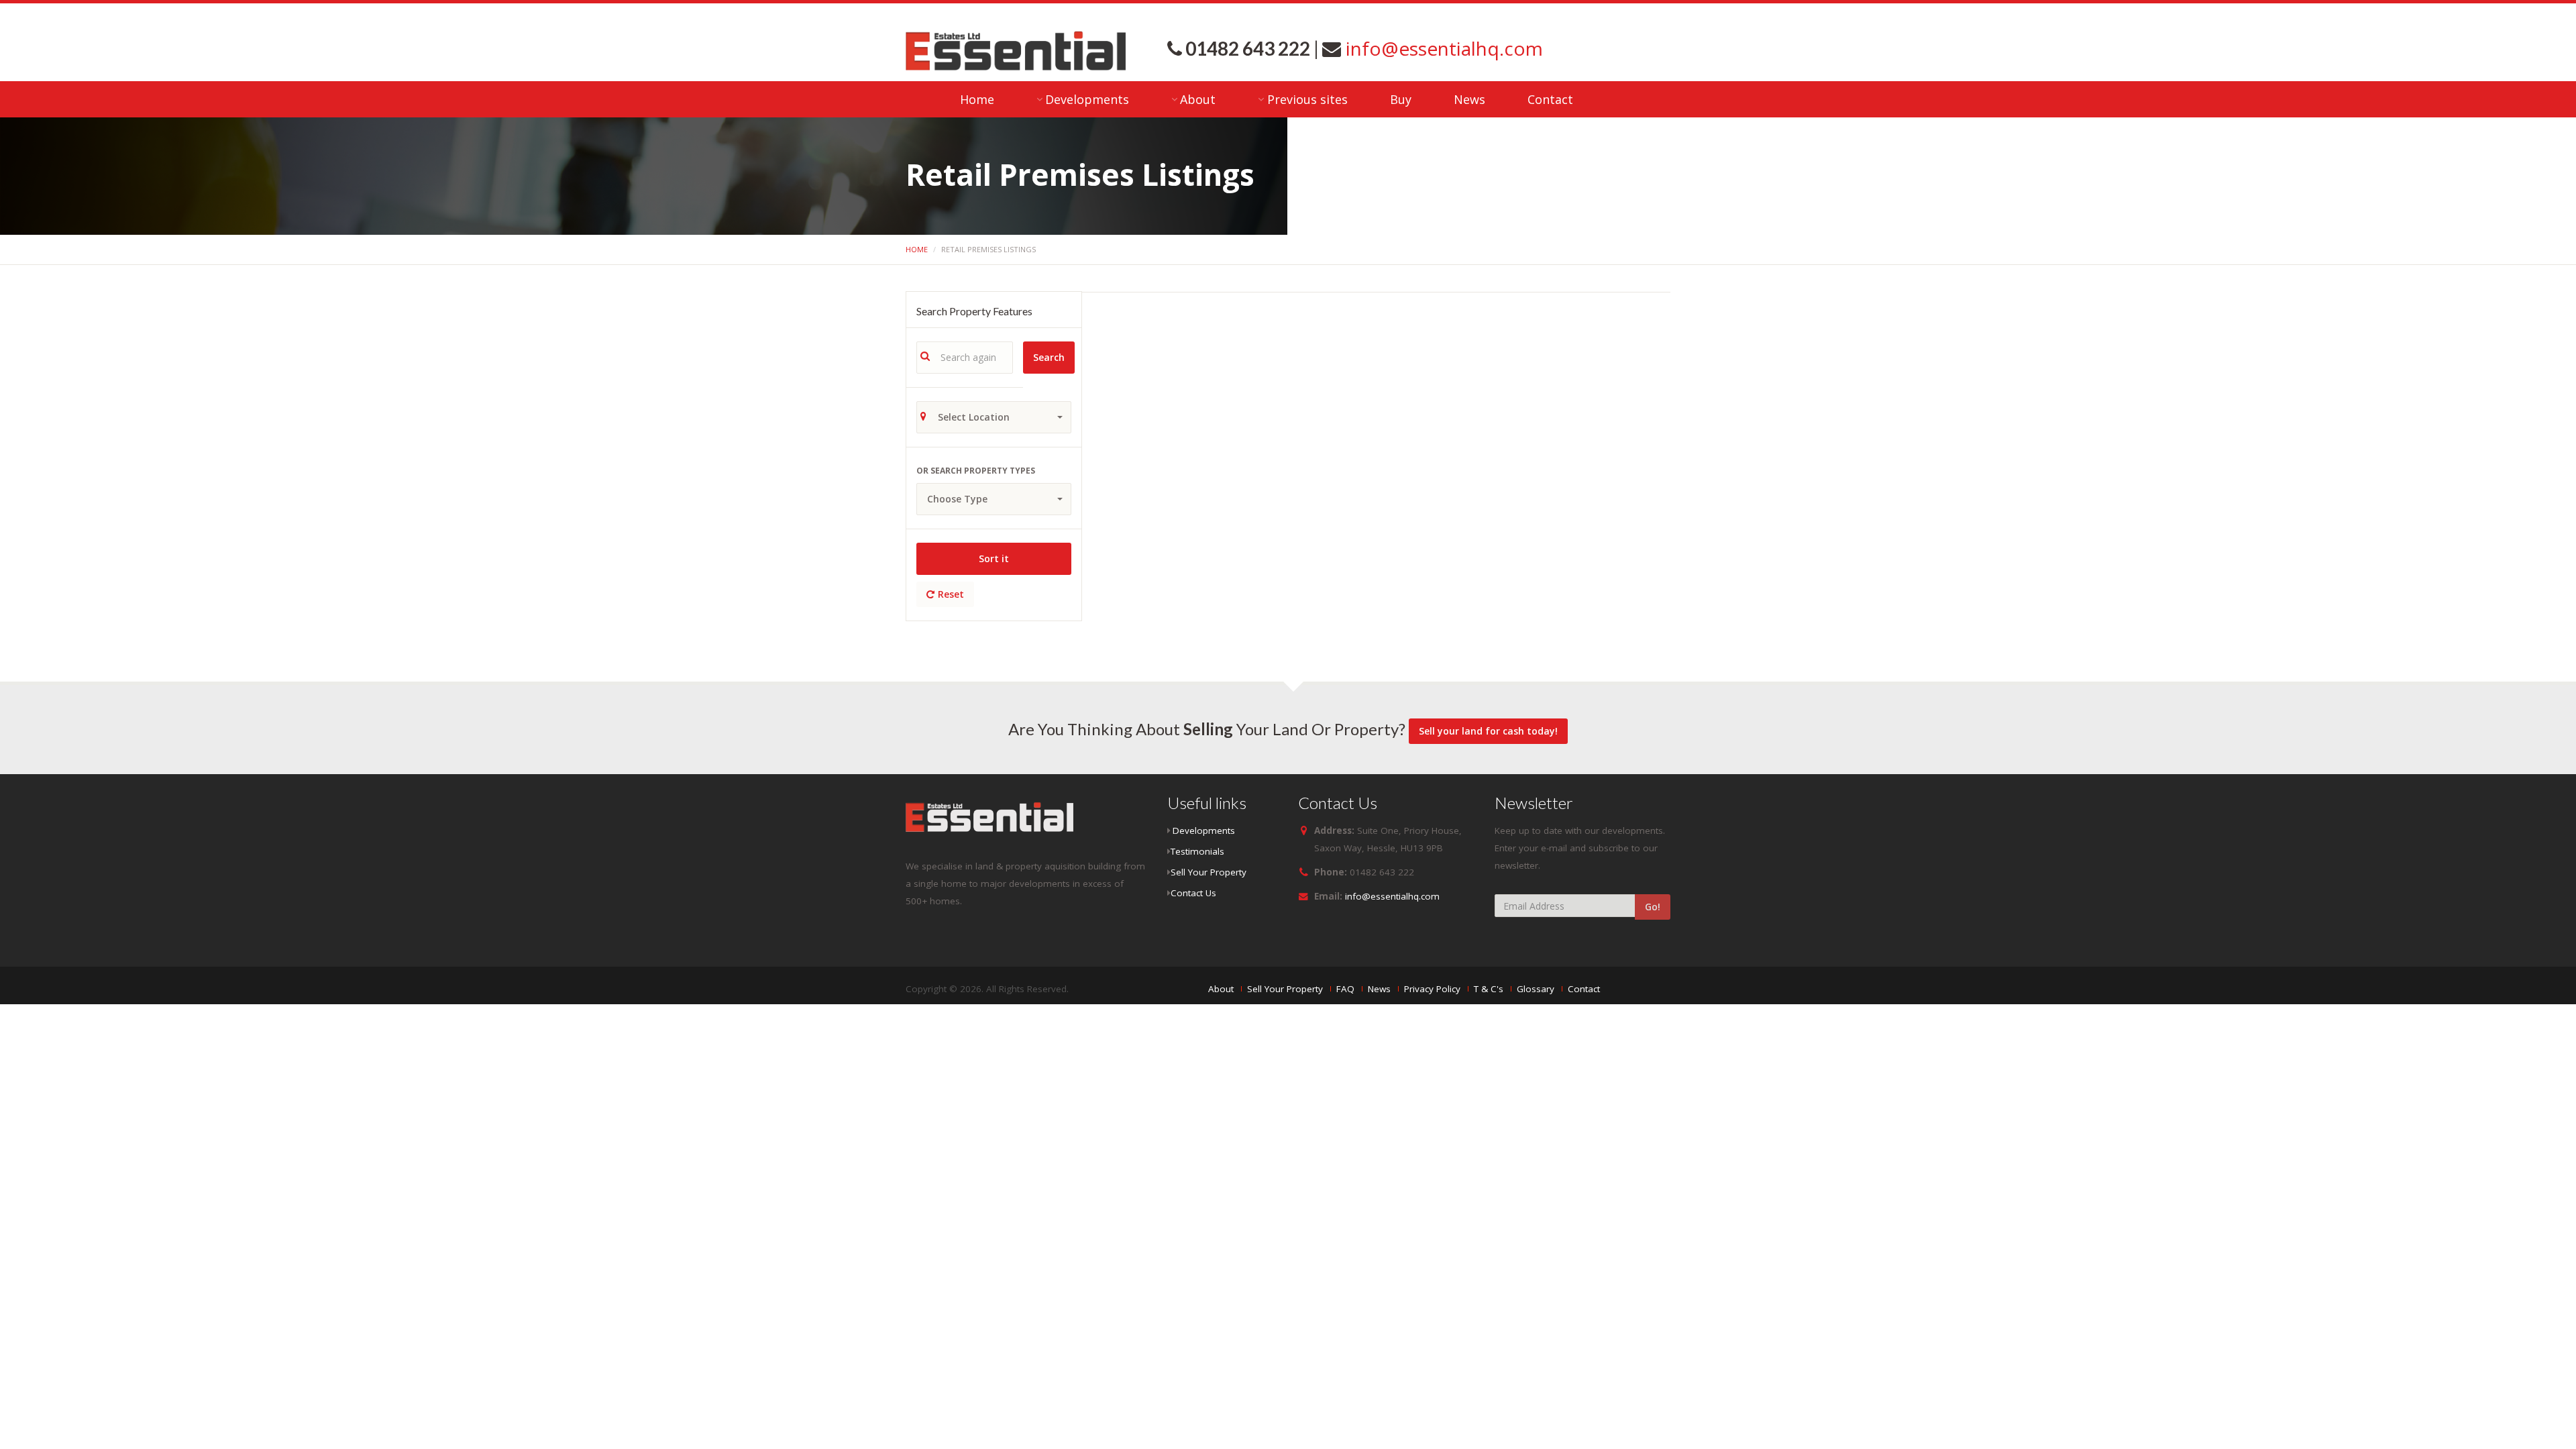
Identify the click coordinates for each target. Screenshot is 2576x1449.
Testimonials (1197, 851)
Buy (1401, 99)
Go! (1653, 907)
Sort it (994, 558)
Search (1049, 357)
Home (977, 99)
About (1198, 99)
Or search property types (976, 471)
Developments (1087, 99)
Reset (951, 594)
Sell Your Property (1209, 872)
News (1469, 99)
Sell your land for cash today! (1488, 731)
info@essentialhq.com (1442, 48)
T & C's (1489, 989)
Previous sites (1307, 99)
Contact (1550, 99)
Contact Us (1193, 893)
